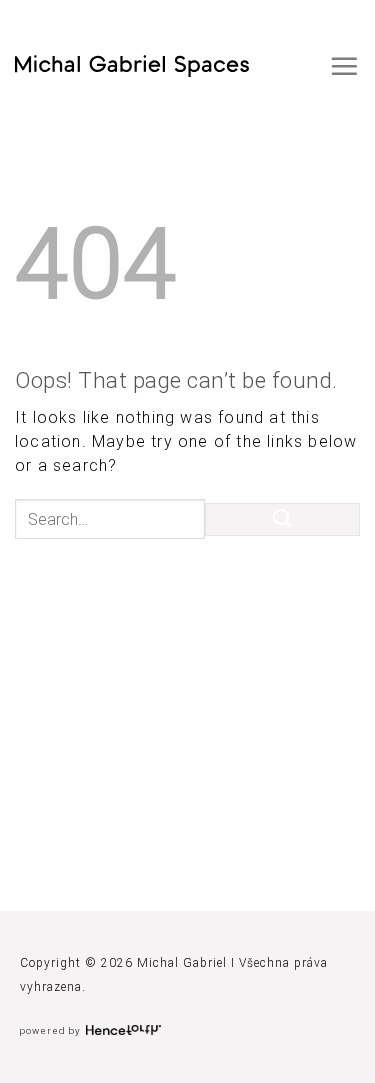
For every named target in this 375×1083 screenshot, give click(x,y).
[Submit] (282, 519)
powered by (52, 1030)
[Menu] (344, 66)
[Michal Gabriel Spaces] (132, 66)
